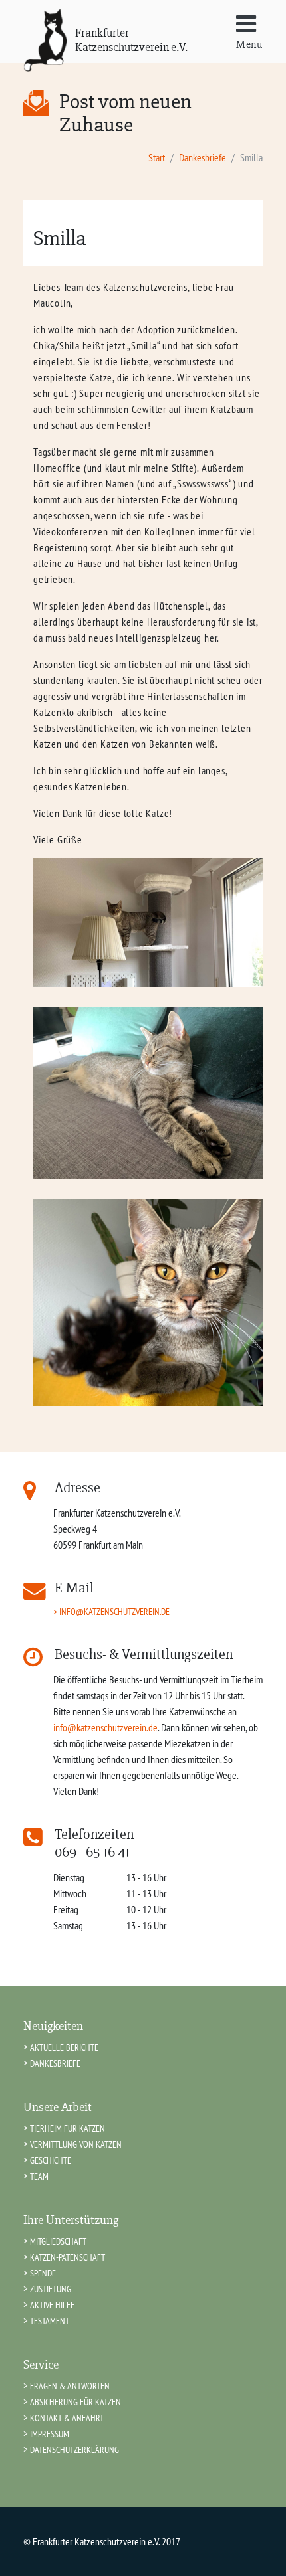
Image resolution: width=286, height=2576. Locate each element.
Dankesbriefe (203, 157)
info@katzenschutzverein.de (114, 1611)
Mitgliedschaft (58, 2241)
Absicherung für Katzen (75, 2402)
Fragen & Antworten (70, 2386)
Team (39, 2176)
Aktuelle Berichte (64, 2047)
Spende (43, 2273)
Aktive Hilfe (52, 2305)
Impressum (50, 2434)
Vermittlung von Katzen (76, 2144)
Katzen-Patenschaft (68, 2257)
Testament (50, 2321)
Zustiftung (51, 2289)
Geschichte (51, 2160)
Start (157, 157)
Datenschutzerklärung (74, 2449)
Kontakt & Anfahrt (67, 2418)
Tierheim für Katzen (68, 2128)
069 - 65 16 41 (92, 1852)
